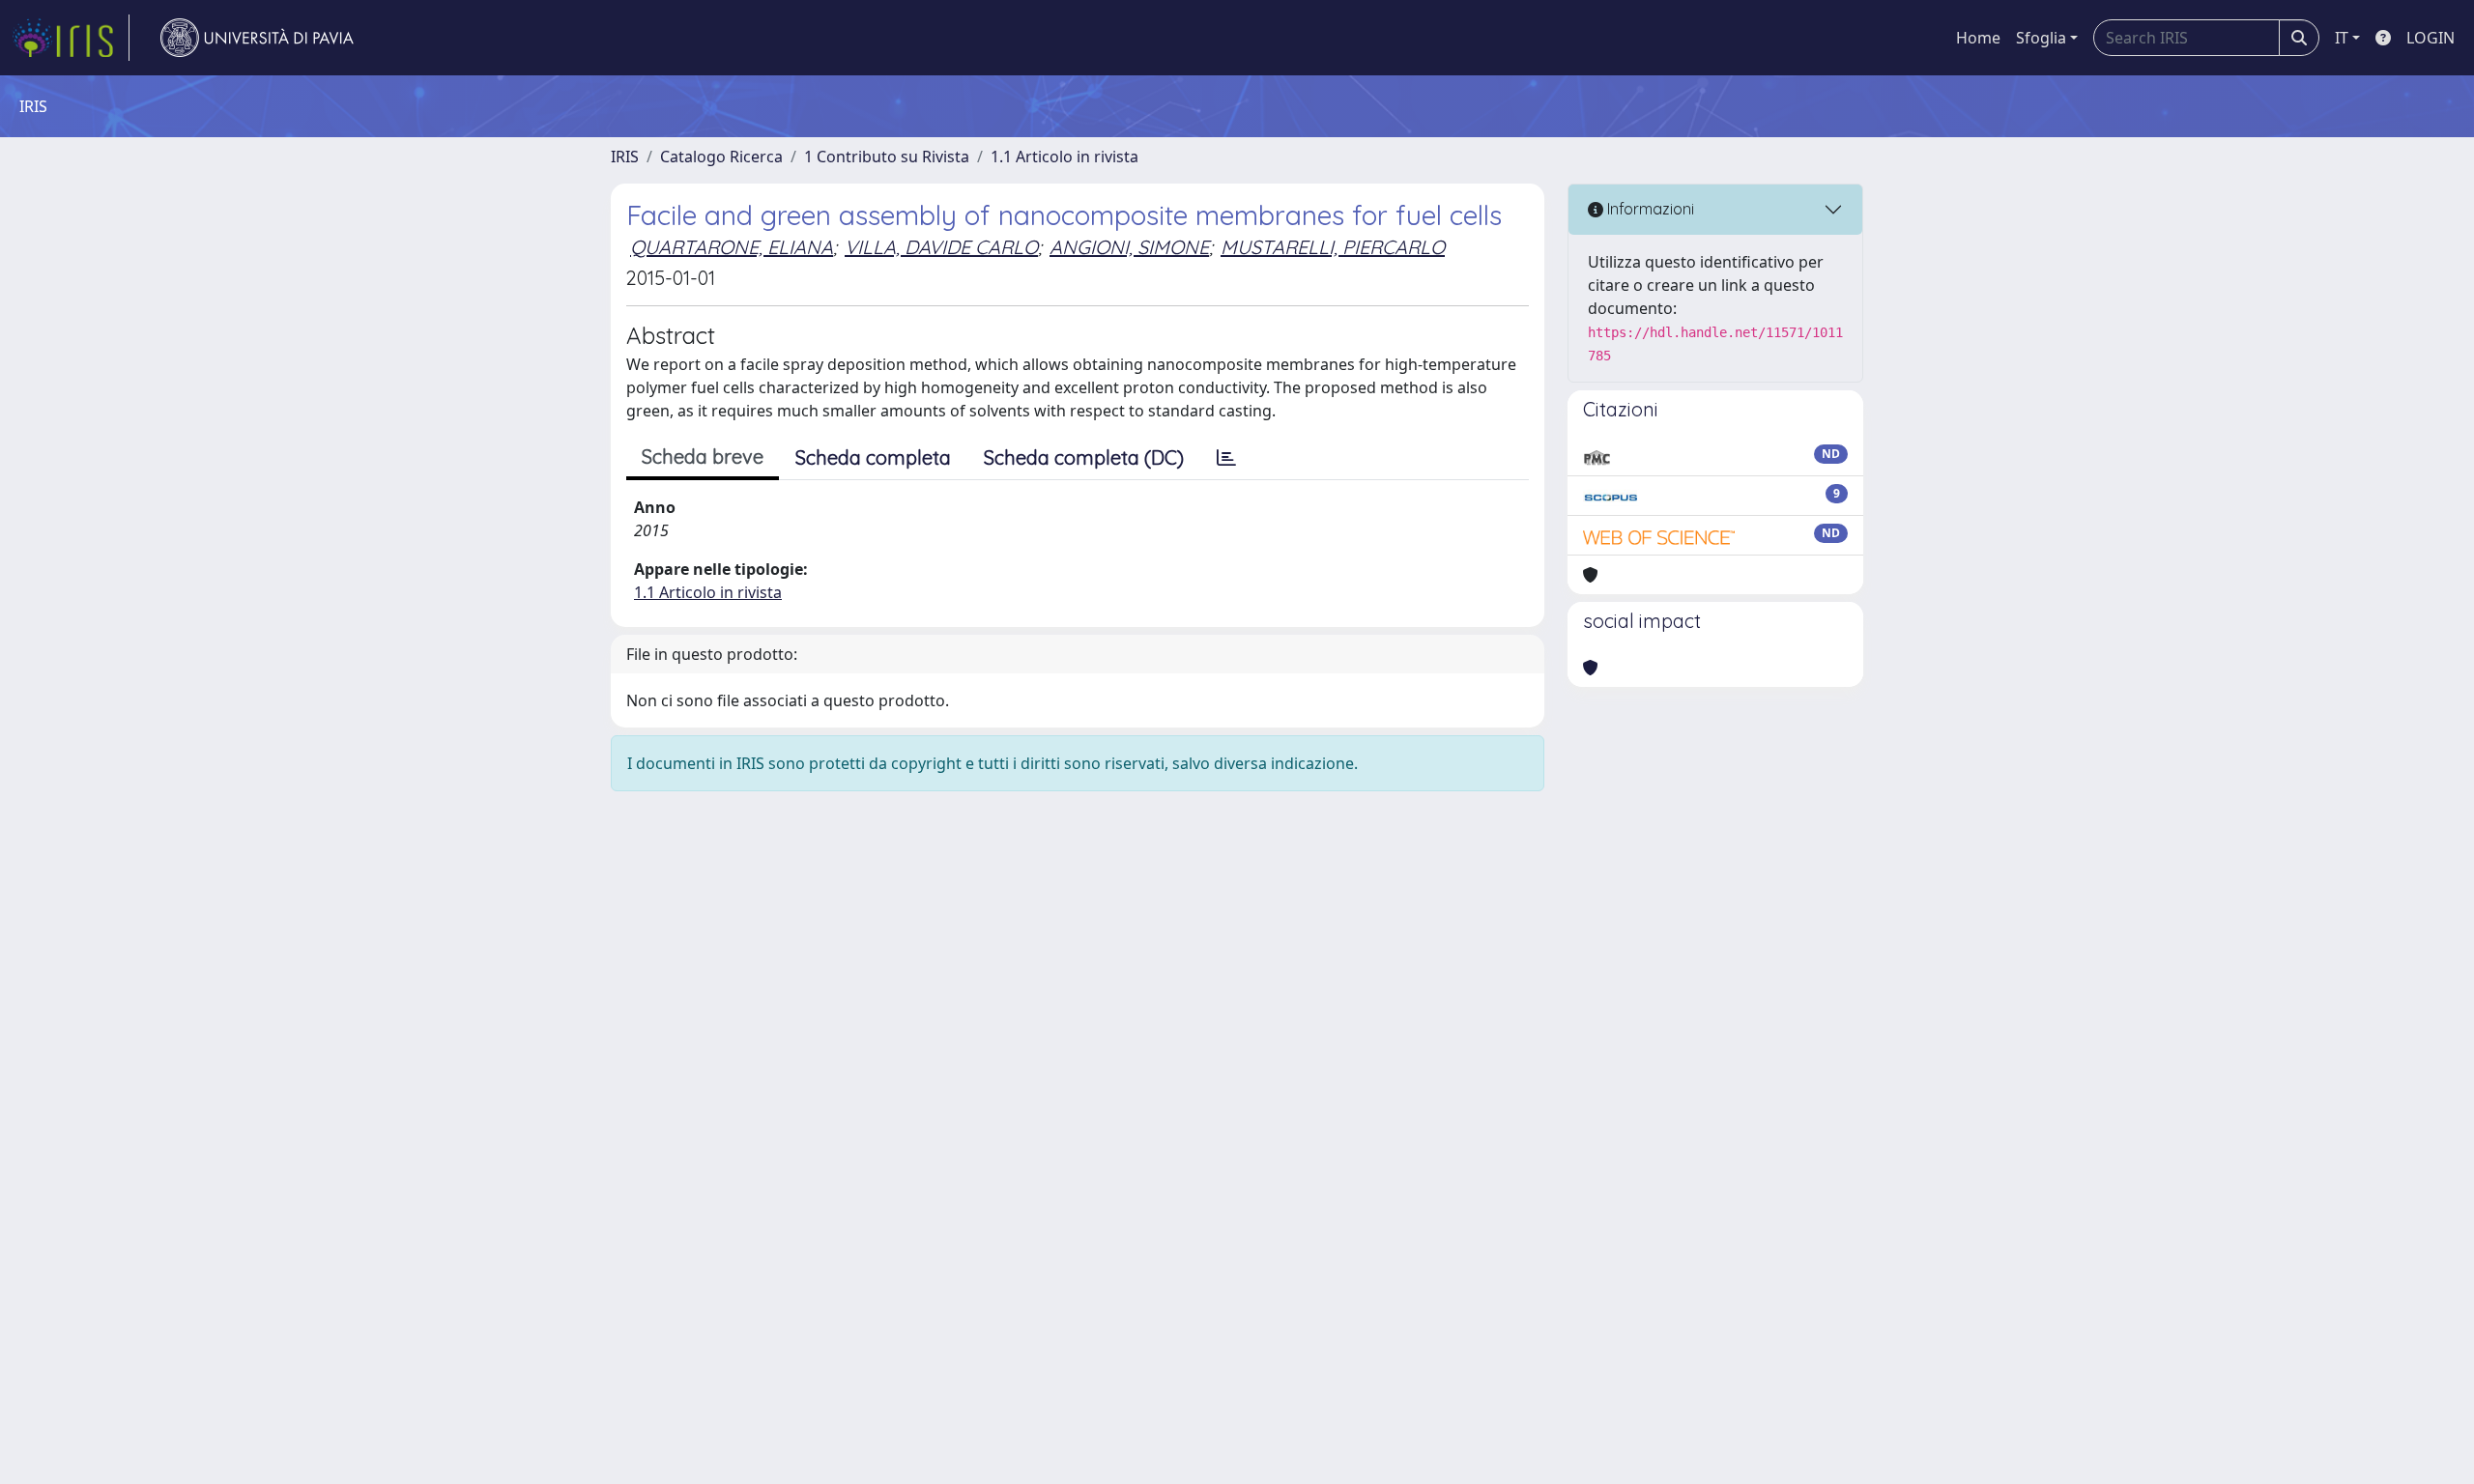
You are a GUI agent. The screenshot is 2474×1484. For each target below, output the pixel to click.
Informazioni (1649, 209)
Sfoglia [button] (2041, 38)
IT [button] (2342, 38)
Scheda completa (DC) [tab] (1084, 457)
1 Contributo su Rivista (887, 157)
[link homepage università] (257, 38)
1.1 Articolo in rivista (1064, 157)
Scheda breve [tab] (703, 457)
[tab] (1226, 458)
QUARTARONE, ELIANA (732, 247)
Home (1978, 38)
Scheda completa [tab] (873, 457)
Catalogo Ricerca (721, 157)
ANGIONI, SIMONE (1129, 247)
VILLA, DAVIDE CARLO (941, 247)
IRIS (625, 157)
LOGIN (2431, 38)
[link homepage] (71, 38)
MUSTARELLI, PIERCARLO (1333, 247)
